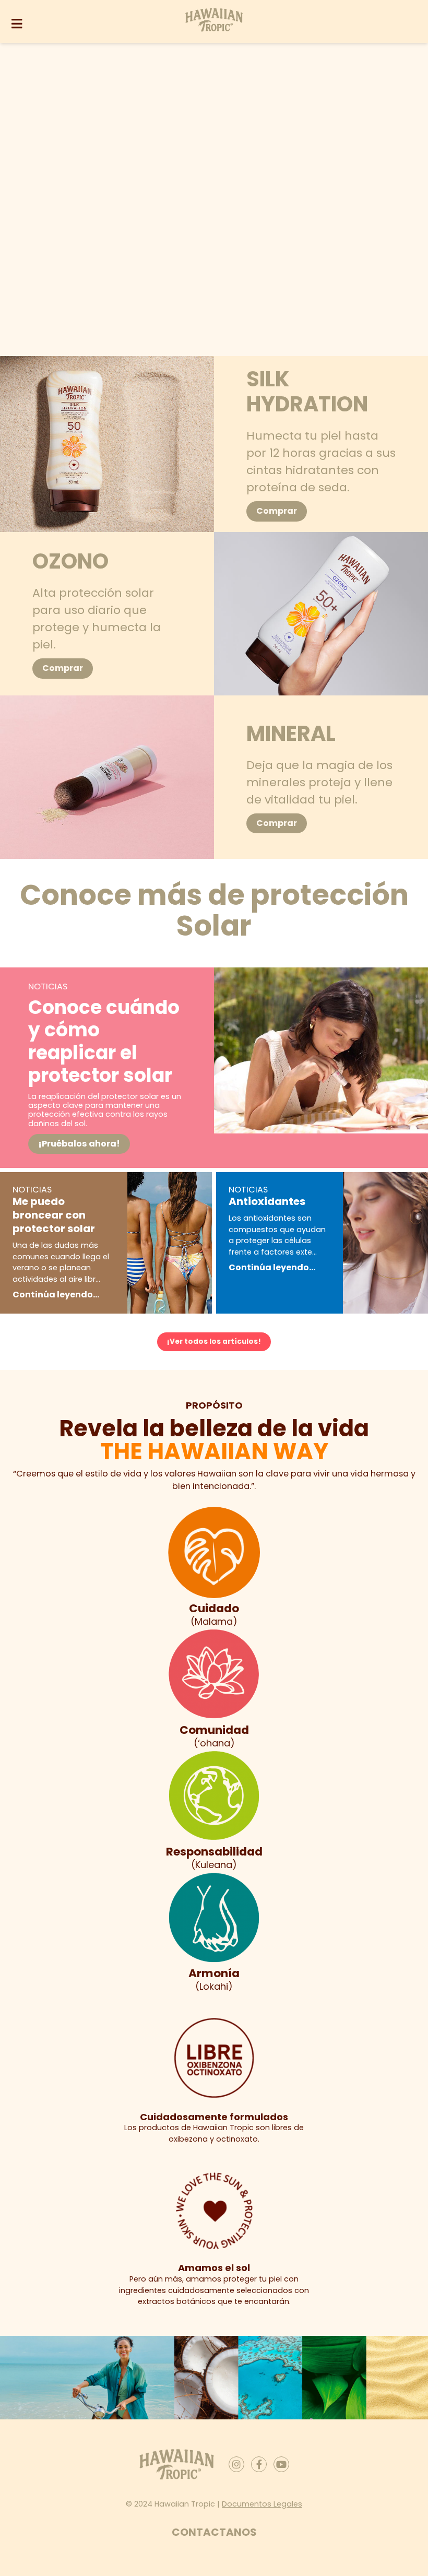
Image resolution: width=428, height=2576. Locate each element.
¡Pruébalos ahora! (79, 1144)
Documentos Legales (262, 2504)
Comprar (277, 511)
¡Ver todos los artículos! (214, 1342)
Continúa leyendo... (56, 1295)
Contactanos (214, 2533)
